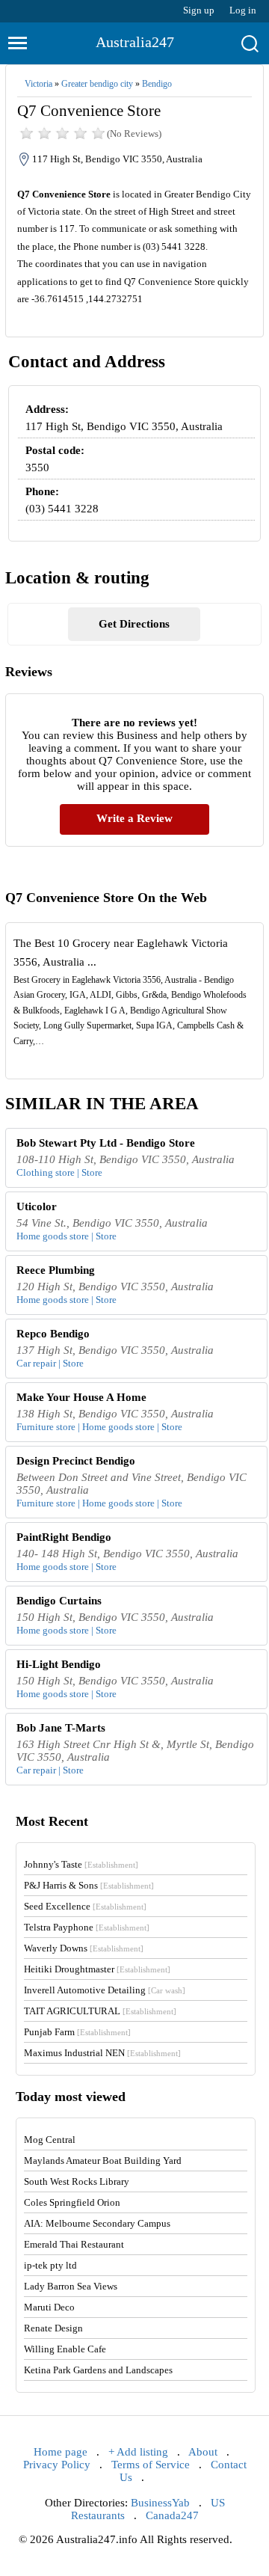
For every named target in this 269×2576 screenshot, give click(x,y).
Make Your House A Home (81, 1397)
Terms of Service (151, 2465)
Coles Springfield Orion (72, 2202)
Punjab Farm (77, 2032)
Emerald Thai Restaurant (74, 2244)
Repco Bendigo (53, 1334)
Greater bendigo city (97, 84)
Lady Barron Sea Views (71, 2286)
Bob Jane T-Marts (61, 1728)
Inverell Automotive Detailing (105, 1990)
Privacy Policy (57, 2465)
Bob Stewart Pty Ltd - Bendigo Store (106, 1143)
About (203, 2452)
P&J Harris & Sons (89, 1885)
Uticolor (37, 1206)
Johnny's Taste (81, 1864)
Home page (61, 2452)
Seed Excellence (85, 1906)
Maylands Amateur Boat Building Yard (103, 2161)
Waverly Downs (84, 1948)
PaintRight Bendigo (64, 1537)
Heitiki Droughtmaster (97, 1969)
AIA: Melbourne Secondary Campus (97, 2223)
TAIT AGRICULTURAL (100, 2011)
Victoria (38, 84)
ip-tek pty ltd (50, 2265)
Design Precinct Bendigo (76, 1461)
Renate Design (53, 2328)
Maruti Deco (49, 2307)
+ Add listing (138, 2452)
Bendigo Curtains (59, 1601)
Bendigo (157, 84)
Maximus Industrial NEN (102, 2053)
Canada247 (172, 2515)
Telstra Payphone (87, 1927)
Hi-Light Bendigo (59, 1664)
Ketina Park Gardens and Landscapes (98, 2370)
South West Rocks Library (77, 2181)
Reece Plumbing (56, 1270)
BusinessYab (160, 2503)
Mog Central (50, 2140)
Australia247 (135, 42)
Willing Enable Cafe (65, 2349)
